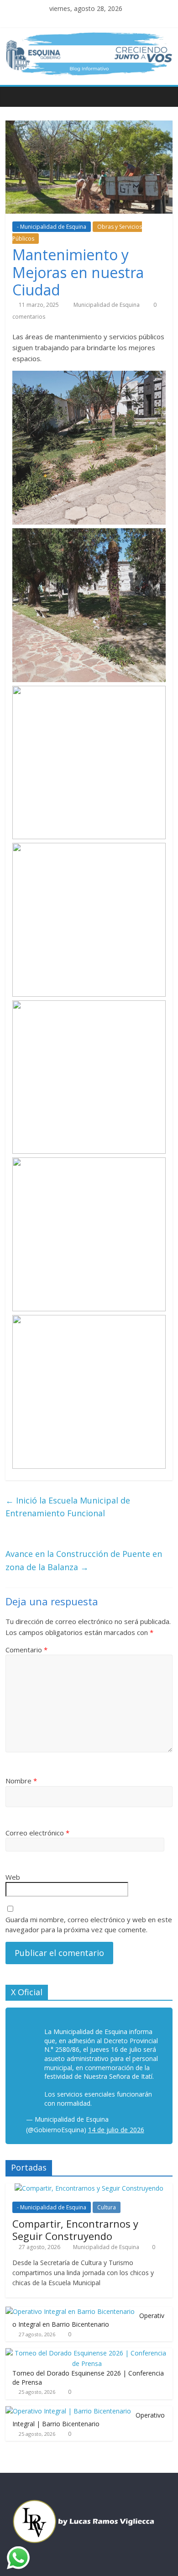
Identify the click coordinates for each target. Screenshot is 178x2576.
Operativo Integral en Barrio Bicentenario (88, 2320)
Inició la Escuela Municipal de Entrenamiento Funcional (68, 1507)
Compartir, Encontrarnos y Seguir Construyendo (75, 2229)
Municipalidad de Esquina (107, 305)
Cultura (107, 2207)
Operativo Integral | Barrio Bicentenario (89, 2420)
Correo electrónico (37, 1833)
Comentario (26, 1650)
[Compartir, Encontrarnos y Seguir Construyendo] (89, 2188)
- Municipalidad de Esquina (52, 227)
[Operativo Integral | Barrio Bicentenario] (68, 2411)
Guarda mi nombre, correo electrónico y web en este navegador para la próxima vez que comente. (89, 1925)
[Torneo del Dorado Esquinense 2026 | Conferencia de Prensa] (87, 2353)
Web (13, 1877)
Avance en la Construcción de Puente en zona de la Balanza (84, 1560)
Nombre (21, 1781)
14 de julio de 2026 (116, 2130)
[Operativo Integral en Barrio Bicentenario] (70, 2311)
